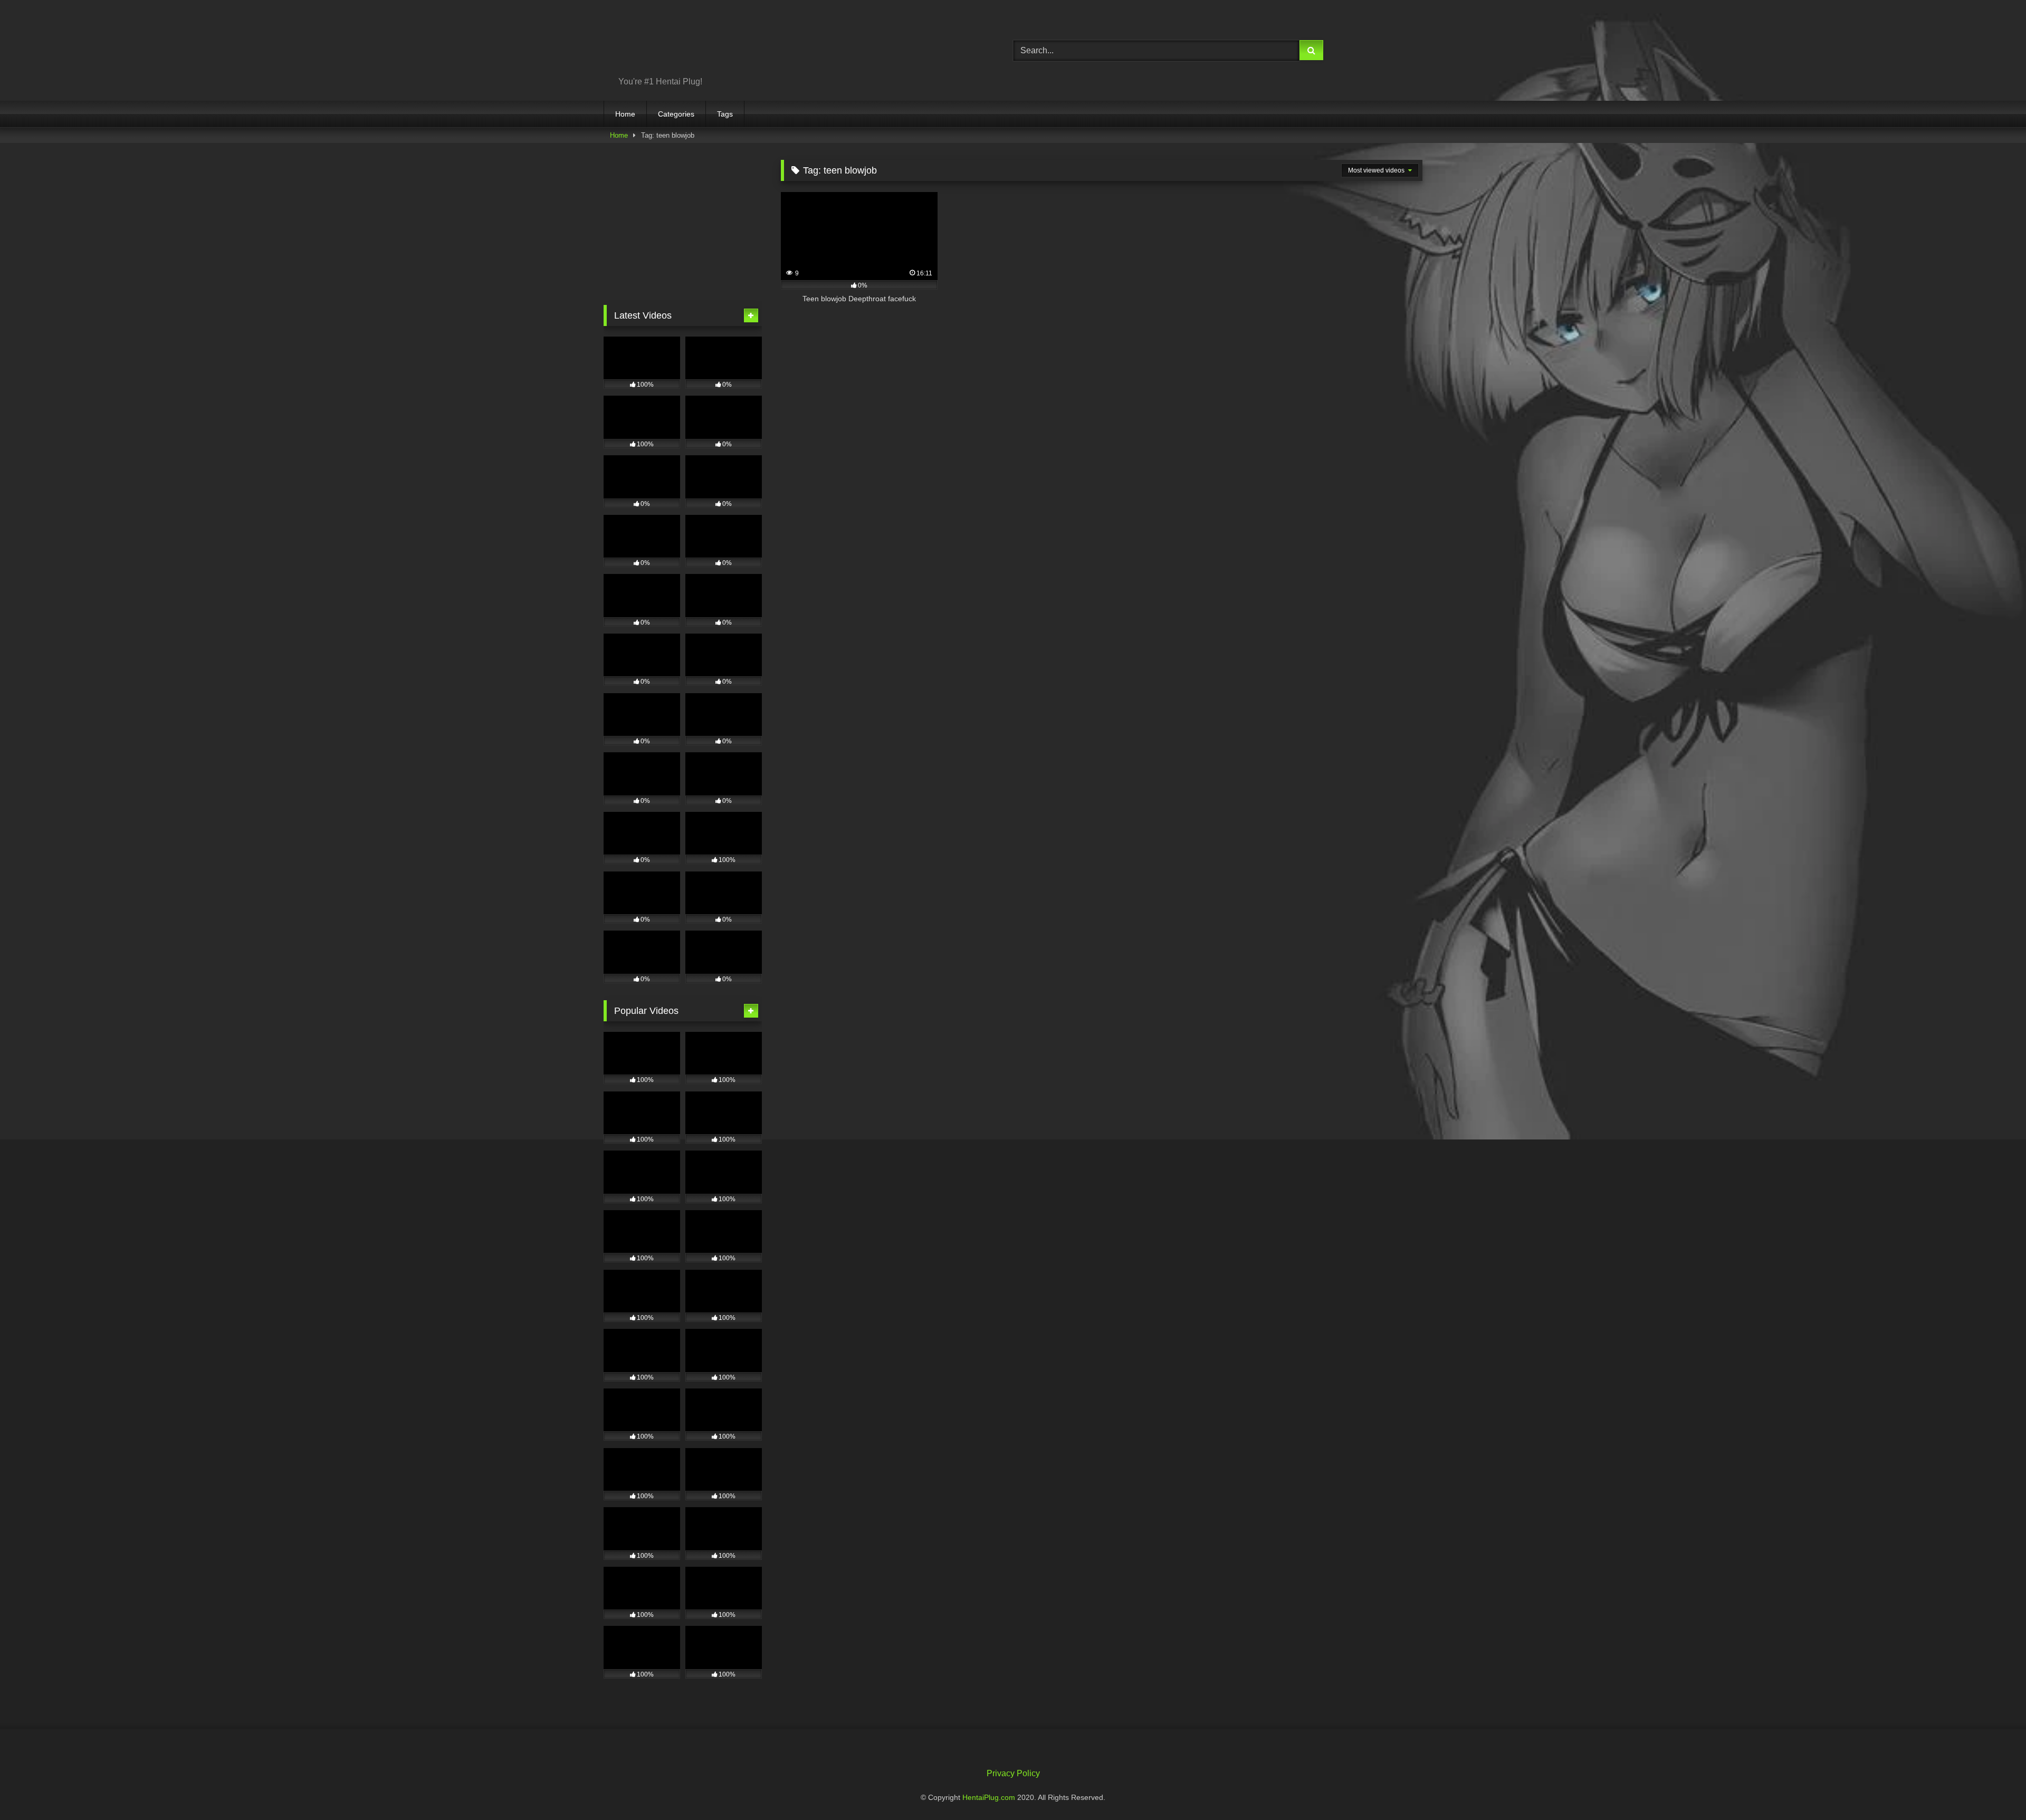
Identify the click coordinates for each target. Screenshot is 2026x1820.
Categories (676, 114)
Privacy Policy (1013, 1773)
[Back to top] (1993, 1789)
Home (625, 114)
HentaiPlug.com (990, 1797)
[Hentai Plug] (691, 42)
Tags (725, 114)
